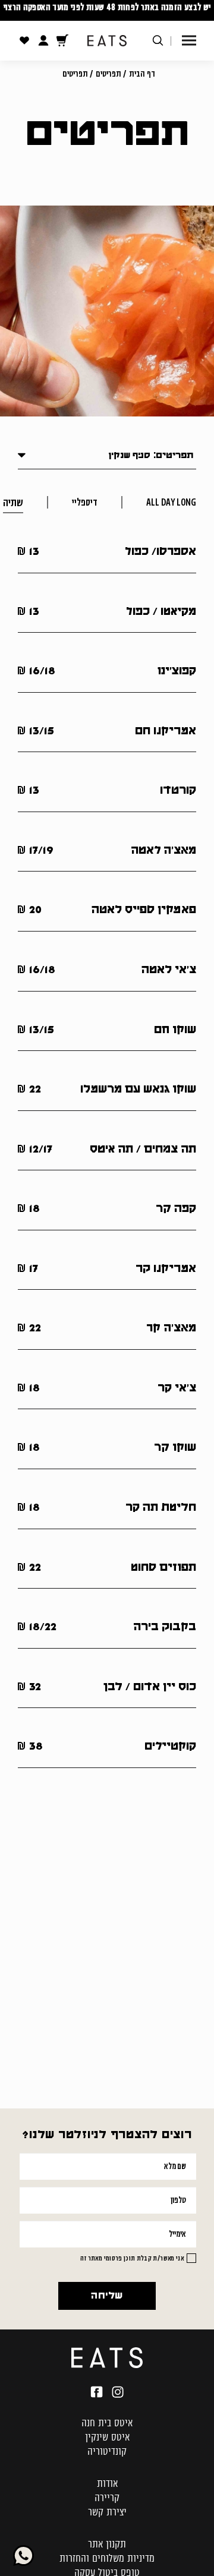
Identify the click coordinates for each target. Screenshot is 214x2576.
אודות (107, 2483)
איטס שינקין (107, 2437)
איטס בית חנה (107, 2423)
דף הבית (142, 74)
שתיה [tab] (13, 502)
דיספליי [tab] (85, 502)
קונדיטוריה (107, 2451)
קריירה (107, 2498)
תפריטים (108, 74)
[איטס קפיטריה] (107, 2357)
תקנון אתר (107, 2544)
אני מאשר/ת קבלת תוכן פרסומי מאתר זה (132, 2258)
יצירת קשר (107, 2512)
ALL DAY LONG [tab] (171, 502)
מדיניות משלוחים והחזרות (107, 2558)
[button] (188, 41)
